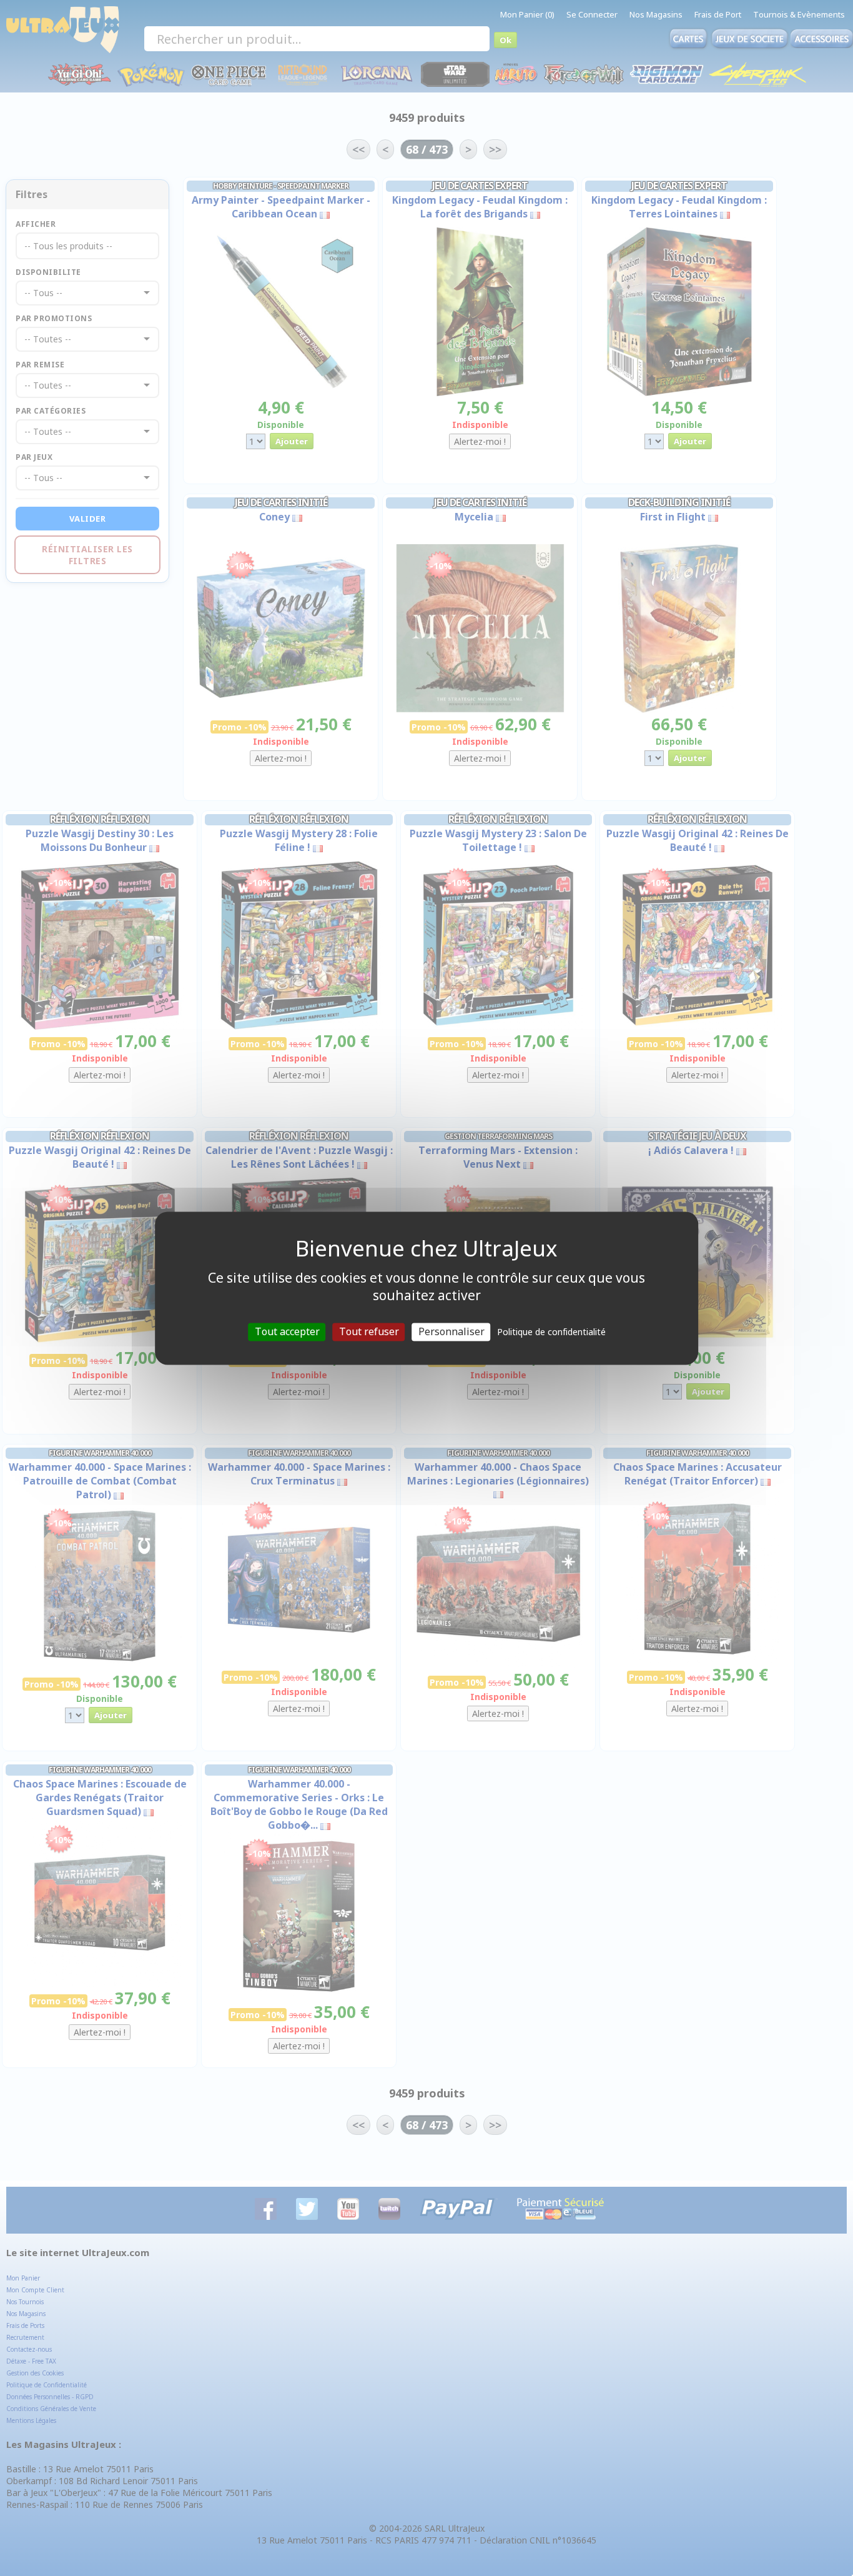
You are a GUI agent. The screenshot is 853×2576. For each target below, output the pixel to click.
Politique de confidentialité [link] (551, 1332)
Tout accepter (287, 1331)
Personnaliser (451, 1331)
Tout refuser (369, 1331)
